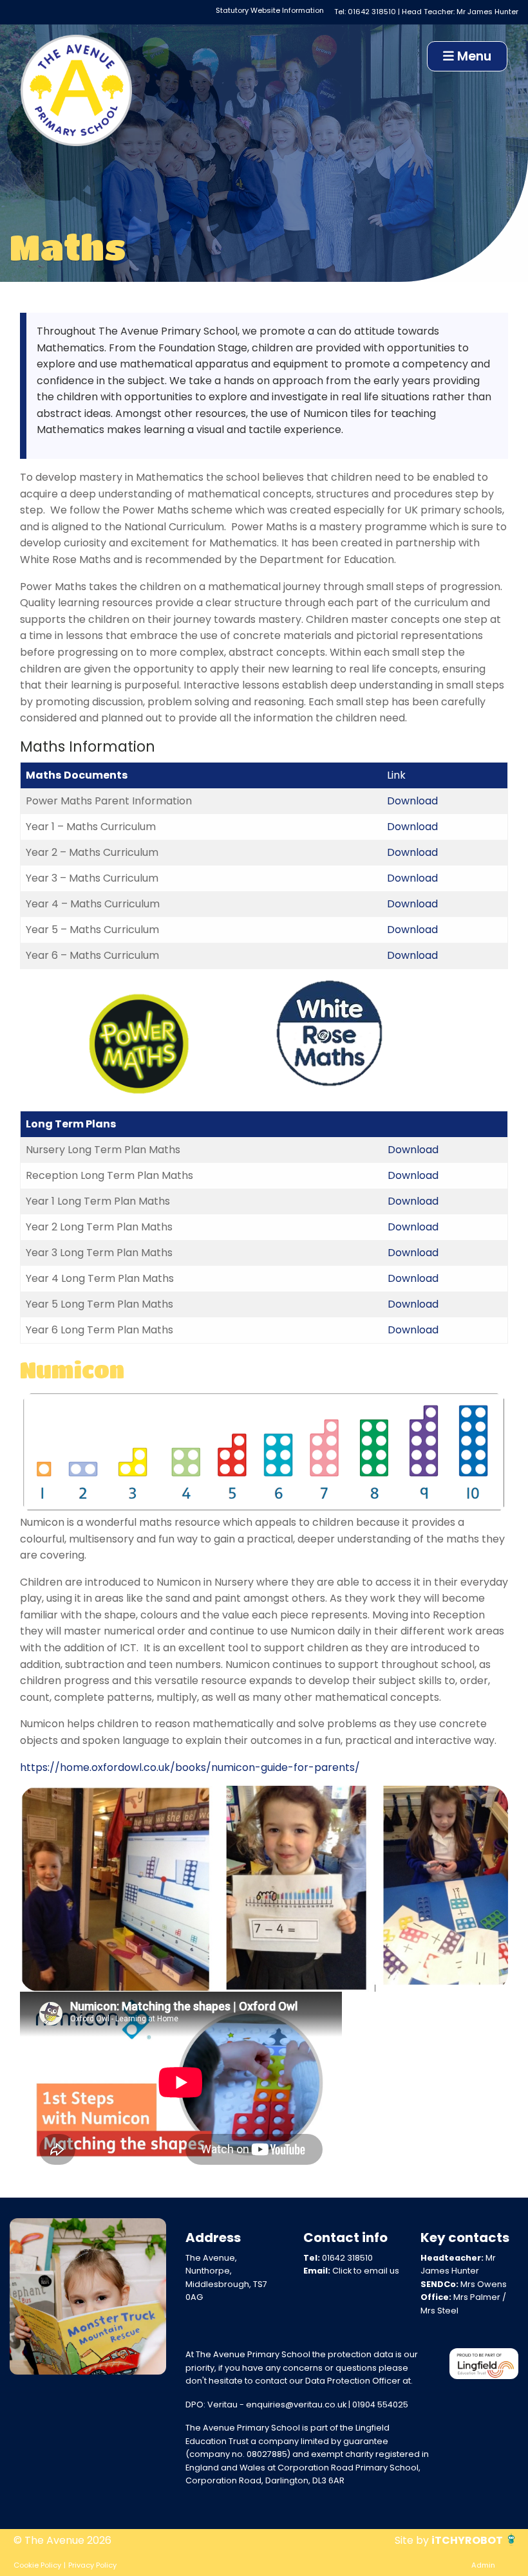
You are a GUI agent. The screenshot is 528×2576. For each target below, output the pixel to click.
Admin (483, 2565)
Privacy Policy (92, 2565)
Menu (473, 56)
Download (412, 801)
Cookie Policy (37, 2565)
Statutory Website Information (270, 10)
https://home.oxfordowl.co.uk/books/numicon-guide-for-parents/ (190, 1767)
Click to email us (366, 2271)
